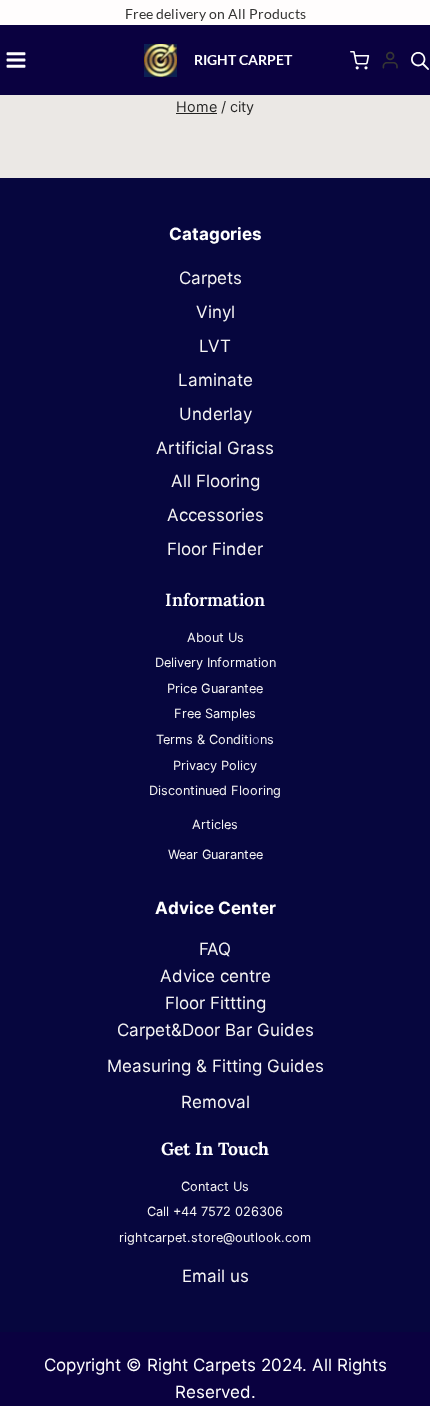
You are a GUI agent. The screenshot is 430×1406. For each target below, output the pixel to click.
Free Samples (215, 713)
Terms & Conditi (204, 739)
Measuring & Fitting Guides (215, 1066)
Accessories (215, 515)
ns (267, 739)
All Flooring (215, 481)
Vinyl (215, 312)
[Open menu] (16, 60)
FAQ (215, 949)
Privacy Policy (215, 765)
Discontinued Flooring (215, 790)
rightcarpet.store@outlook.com (215, 1237)
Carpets (215, 278)
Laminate (215, 380)
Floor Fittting (215, 1003)
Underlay (215, 414)
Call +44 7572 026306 (215, 1211)
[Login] (390, 60)
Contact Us (215, 1186)
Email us (215, 1276)
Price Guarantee (215, 688)
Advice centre (215, 976)
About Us (215, 637)
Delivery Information (215, 662)
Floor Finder (215, 549)
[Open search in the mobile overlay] (420, 61)
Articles (215, 824)
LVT (215, 346)
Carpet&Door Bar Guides (215, 1030)
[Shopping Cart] (359, 60)
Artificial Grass (215, 448)
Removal (215, 1102)
